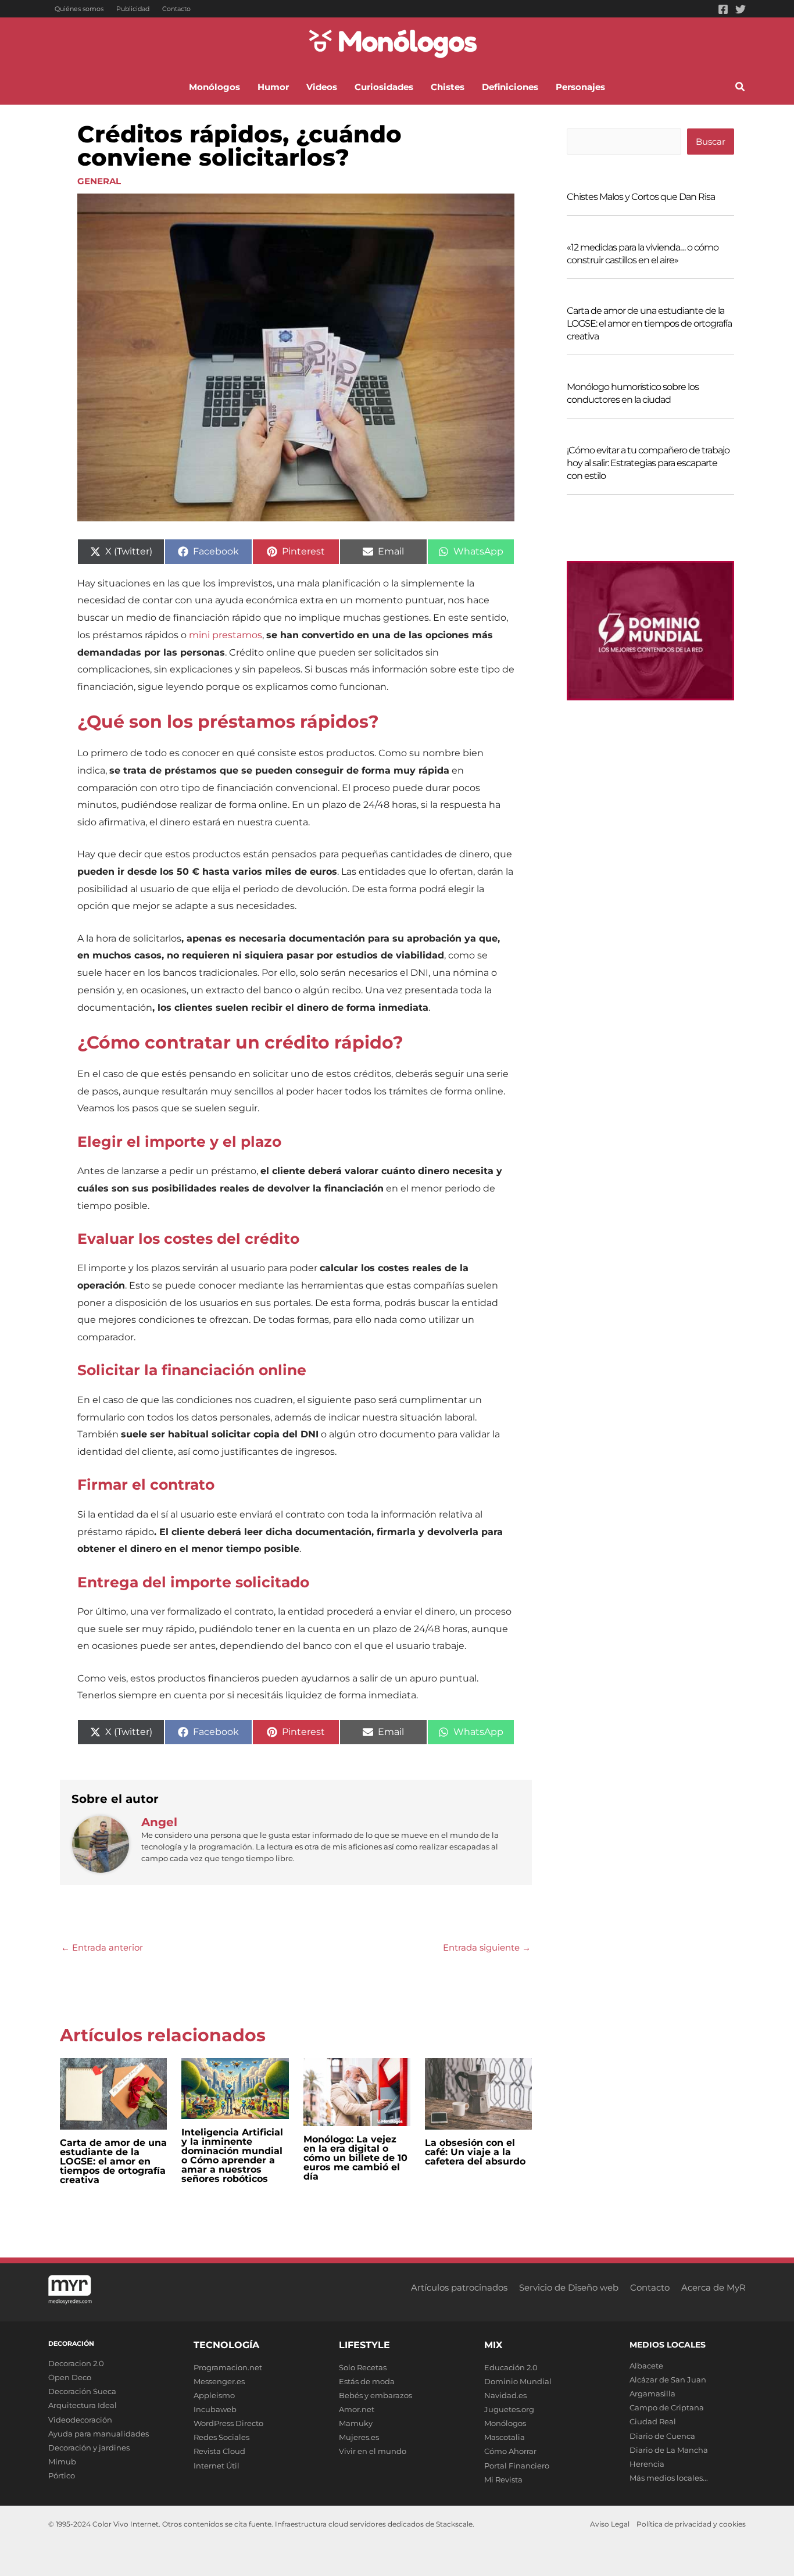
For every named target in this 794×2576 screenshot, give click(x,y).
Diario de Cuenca (662, 2436)
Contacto (176, 9)
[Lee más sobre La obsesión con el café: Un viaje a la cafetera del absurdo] (478, 2093)
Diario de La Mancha (669, 2450)
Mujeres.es (359, 2437)
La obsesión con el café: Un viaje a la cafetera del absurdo (475, 2152)
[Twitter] (741, 9)
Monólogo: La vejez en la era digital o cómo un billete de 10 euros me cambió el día (355, 2158)
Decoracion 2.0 (76, 2363)
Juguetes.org (509, 2409)
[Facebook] (723, 9)
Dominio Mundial (518, 2381)
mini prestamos (226, 635)
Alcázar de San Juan (668, 2380)
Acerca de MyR (713, 2287)
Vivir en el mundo (373, 2451)
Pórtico (62, 2475)
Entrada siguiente (487, 1947)
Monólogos (505, 2423)
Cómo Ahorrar (510, 2451)
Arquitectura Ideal (83, 2405)
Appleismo (214, 2395)
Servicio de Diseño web (569, 2287)
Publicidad (133, 9)
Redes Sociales (221, 2437)
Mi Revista (503, 2480)
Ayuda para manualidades (99, 2434)
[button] (741, 88)
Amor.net (357, 2409)
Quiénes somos (79, 9)
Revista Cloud (219, 2451)
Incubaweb (215, 2409)
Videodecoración (80, 2420)
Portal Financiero (517, 2466)
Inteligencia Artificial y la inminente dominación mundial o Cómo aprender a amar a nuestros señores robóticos (232, 2155)
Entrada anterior (102, 1947)
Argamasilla (652, 2393)
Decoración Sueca (82, 2391)
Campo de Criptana (667, 2407)
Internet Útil (217, 2466)
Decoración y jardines (89, 2448)
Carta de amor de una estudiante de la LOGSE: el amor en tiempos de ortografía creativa (113, 2161)
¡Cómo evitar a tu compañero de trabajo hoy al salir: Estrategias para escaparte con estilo (648, 463)
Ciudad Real (653, 2421)
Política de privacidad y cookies (691, 2524)
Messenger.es (219, 2381)
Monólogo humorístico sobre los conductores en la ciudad (633, 393)
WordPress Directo (228, 2423)
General (99, 181)
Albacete (646, 2366)
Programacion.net (228, 2367)
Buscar (711, 142)
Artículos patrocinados (459, 2287)
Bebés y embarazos (375, 2395)
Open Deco (70, 2377)
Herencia (647, 2464)
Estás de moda (367, 2381)
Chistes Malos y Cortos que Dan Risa (641, 197)
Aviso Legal (610, 2524)
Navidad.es (505, 2395)
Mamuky (356, 2423)
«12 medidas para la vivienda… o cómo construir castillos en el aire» (643, 254)
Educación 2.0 (511, 2367)
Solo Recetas (363, 2367)
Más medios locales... (669, 2478)
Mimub (62, 2461)
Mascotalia (505, 2437)
